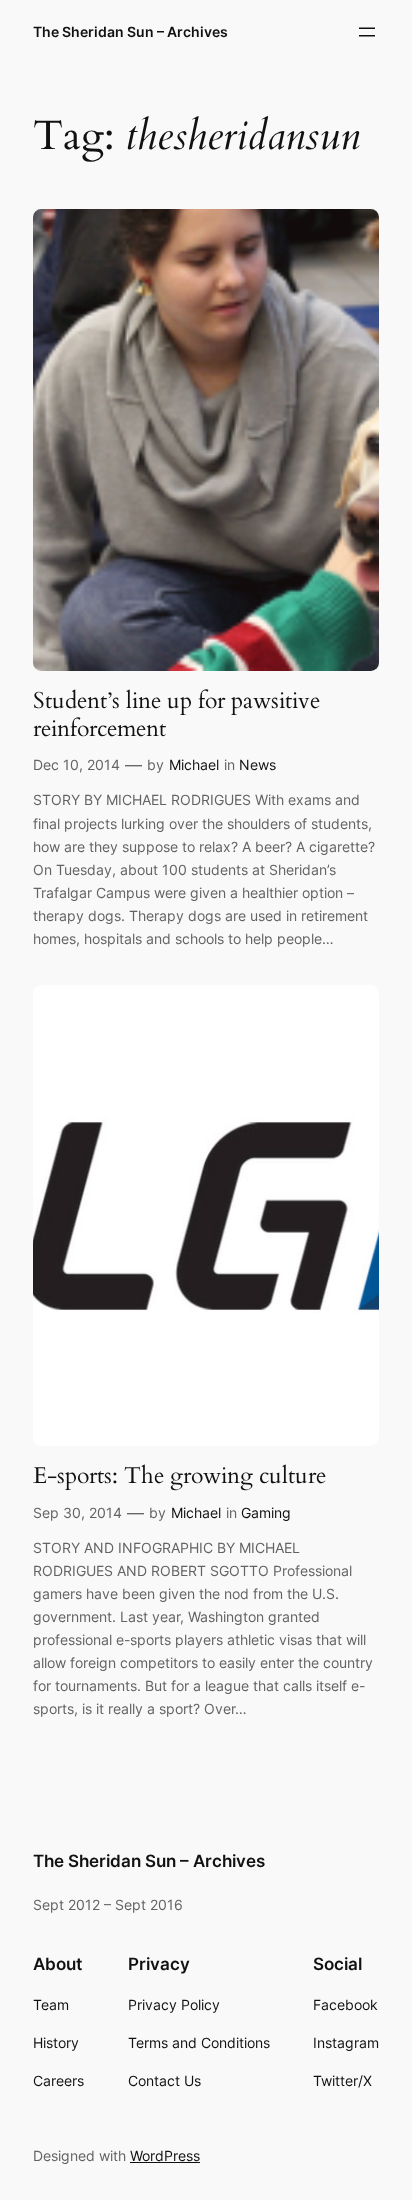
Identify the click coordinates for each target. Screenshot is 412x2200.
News (257, 764)
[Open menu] (367, 32)
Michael (194, 764)
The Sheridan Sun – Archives (130, 31)
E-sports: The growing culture (179, 1476)
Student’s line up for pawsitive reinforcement (176, 714)
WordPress (165, 2155)
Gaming (266, 1512)
